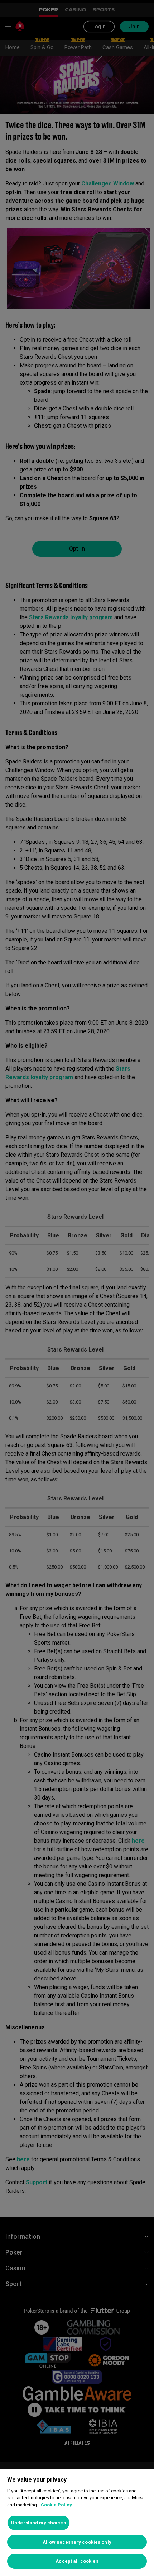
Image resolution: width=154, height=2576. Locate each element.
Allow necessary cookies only (77, 2542)
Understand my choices (38, 2523)
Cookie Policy (56, 2505)
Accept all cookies (77, 2561)
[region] (77, 2523)
